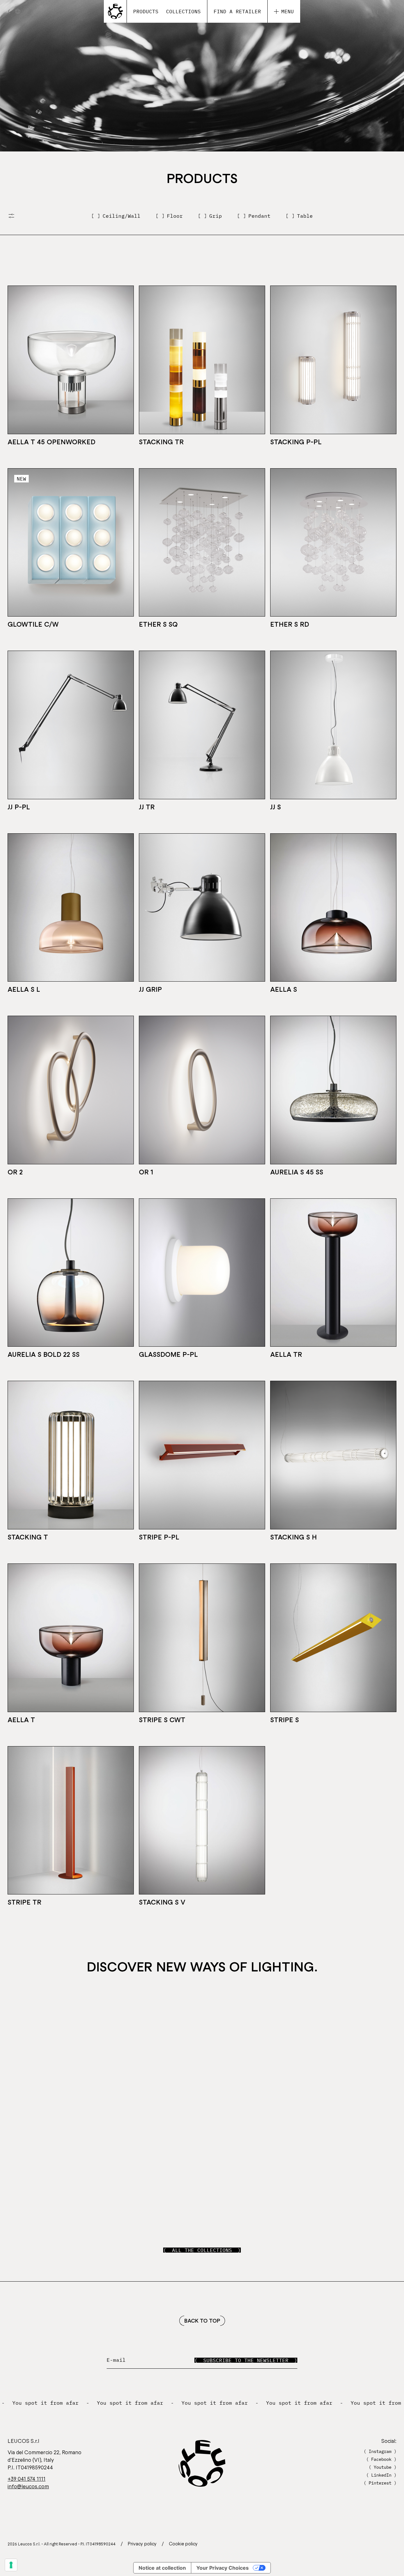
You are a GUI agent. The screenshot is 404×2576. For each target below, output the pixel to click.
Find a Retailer (237, 11)
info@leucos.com (28, 2486)
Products (146, 11)
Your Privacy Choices (223, 2568)
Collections (183, 11)
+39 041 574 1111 (27, 2479)
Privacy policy (142, 2544)
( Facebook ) (381, 2459)
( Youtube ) (383, 2467)
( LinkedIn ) (381, 2475)
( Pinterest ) (380, 2483)
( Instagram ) (380, 2451)
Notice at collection (162, 2568)
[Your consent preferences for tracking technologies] (11, 2565)
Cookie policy (183, 2544)
